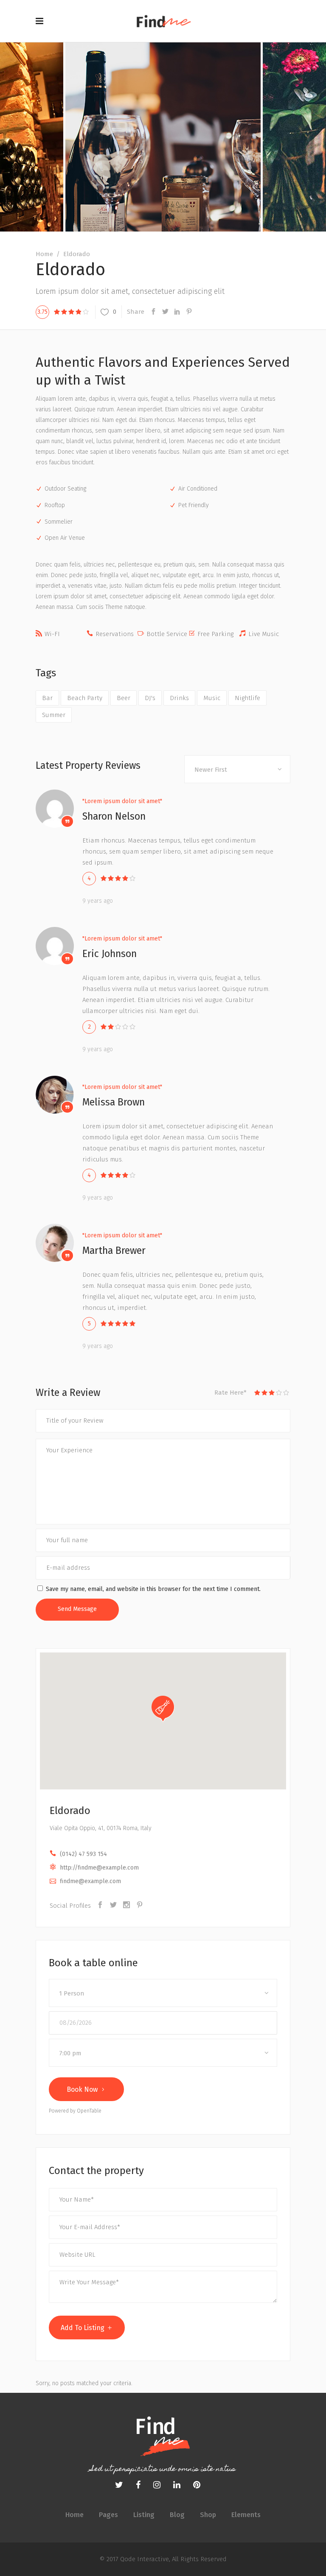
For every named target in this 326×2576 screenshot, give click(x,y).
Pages (108, 2515)
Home (44, 254)
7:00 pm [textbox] (70, 2053)
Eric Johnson (110, 954)
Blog (177, 2515)
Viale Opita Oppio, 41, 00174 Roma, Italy (101, 1828)
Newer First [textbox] (211, 770)
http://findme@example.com (99, 1868)
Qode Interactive (144, 2559)
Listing (144, 2515)
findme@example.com (90, 1881)
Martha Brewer (114, 1250)
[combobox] (237, 769)
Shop (208, 2515)
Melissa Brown (114, 1102)
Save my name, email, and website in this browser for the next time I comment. (153, 1589)
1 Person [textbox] (72, 1993)
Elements (246, 2515)
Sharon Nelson (114, 816)
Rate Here (230, 1393)
